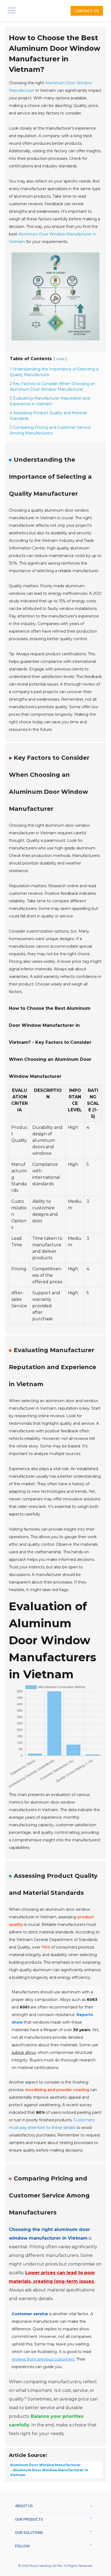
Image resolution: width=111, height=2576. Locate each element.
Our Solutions (29, 2533)
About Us (24, 2506)
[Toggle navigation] (11, 11)
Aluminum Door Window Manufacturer (45, 2465)
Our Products (29, 2519)
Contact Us (87, 11)
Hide (60, 359)
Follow (22, 2546)
